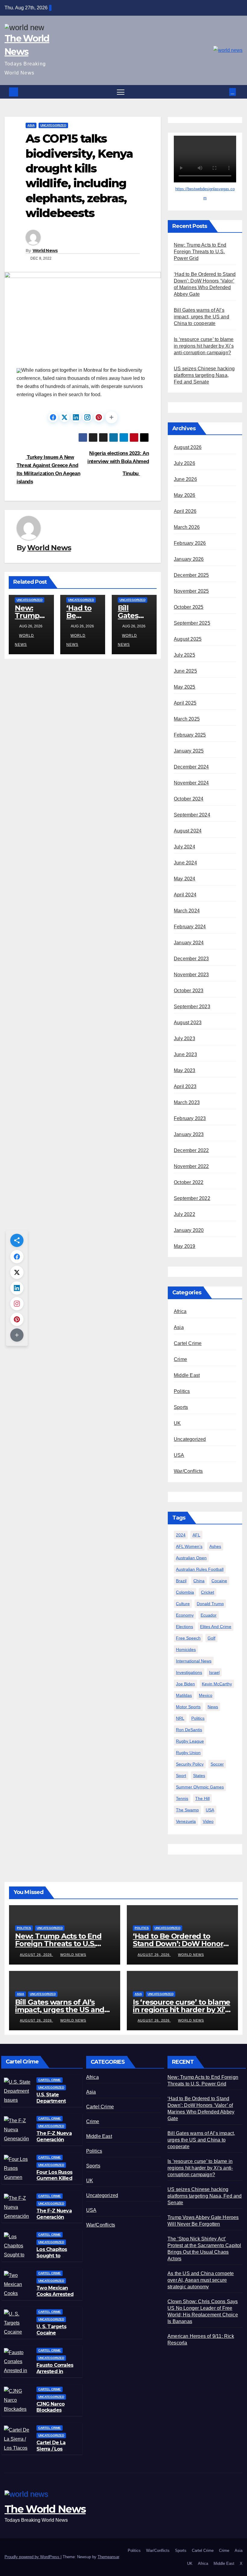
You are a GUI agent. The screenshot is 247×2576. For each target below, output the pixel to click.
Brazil (181, 1581)
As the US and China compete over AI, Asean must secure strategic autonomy (201, 2280)
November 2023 (191, 975)
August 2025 (188, 639)
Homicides (186, 1649)
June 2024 (185, 863)
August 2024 (188, 831)
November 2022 (191, 1166)
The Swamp (187, 1810)
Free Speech (188, 1638)
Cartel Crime (188, 1343)
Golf (211, 1638)
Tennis (182, 1798)
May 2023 (185, 1070)
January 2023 (189, 1134)
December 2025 (191, 575)
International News (194, 1661)
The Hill (202, 1798)
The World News (45, 2509)
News (213, 1707)
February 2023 (190, 1118)
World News (45, 251)
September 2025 (192, 623)
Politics (182, 1391)
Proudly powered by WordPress (33, 2557)
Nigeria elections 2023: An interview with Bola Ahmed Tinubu (118, 463)
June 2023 (185, 1054)
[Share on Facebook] (53, 417)
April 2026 (185, 511)
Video (208, 1821)
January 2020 (189, 1230)
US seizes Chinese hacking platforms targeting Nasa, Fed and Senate (204, 375)
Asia (31, 125)
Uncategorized (53, 125)
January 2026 (189, 559)
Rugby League (190, 1741)
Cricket (208, 1592)
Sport (181, 1776)
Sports (181, 1407)
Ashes (215, 1546)
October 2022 (189, 1182)
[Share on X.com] (64, 417)
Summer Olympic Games (200, 1787)
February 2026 (190, 543)
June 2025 (185, 671)
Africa (180, 1311)
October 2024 (189, 799)
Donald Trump (210, 1604)
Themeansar (108, 2557)
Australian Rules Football (200, 1569)
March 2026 (187, 527)
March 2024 (187, 911)
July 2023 (184, 1039)
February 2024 (190, 927)
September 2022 (192, 1198)
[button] (225, 92)
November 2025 (191, 591)
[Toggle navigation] (121, 92)
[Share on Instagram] (87, 417)
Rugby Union (188, 1753)
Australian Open (191, 1558)
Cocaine (219, 1581)
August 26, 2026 (36, 1955)
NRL (180, 1718)
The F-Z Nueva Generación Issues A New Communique (54, 2143)
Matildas (184, 1695)
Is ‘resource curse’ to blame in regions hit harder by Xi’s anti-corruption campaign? (204, 346)
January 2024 (189, 943)
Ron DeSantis (189, 1730)
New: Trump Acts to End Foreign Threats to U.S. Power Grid (200, 252)
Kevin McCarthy (217, 1684)
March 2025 (187, 719)
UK (177, 1423)
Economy (185, 1615)
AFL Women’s (189, 1546)
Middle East (187, 1375)
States (199, 1776)
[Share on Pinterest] (99, 417)
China (199, 1581)
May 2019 (185, 1246)
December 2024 (191, 767)
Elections (184, 1627)
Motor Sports (188, 1707)
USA (179, 1455)
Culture (183, 1604)
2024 (181, 1535)
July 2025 (184, 655)
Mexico (206, 1695)
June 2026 (185, 479)
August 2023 (188, 1023)
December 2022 (191, 1150)
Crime (180, 1359)
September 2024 (192, 815)
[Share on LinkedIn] (76, 417)
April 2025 (185, 703)
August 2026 (188, 447)
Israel (214, 1672)
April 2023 (185, 1086)
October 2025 (189, 607)
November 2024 (191, 783)
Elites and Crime (216, 1627)
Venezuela (186, 1821)
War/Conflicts (188, 1471)
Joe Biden (185, 1684)
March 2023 (187, 1102)
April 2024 (185, 895)
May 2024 (185, 879)
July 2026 (184, 463)
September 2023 (192, 1007)
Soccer (217, 1764)
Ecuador (209, 1615)
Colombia (185, 1592)
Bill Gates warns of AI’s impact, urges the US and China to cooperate (202, 317)
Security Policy (190, 1764)
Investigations (189, 1672)
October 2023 (189, 991)
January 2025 (189, 751)
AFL (196, 1535)
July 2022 (184, 1214)
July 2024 (184, 847)
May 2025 (185, 687)
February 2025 (190, 735)
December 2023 (191, 959)
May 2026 (185, 495)
